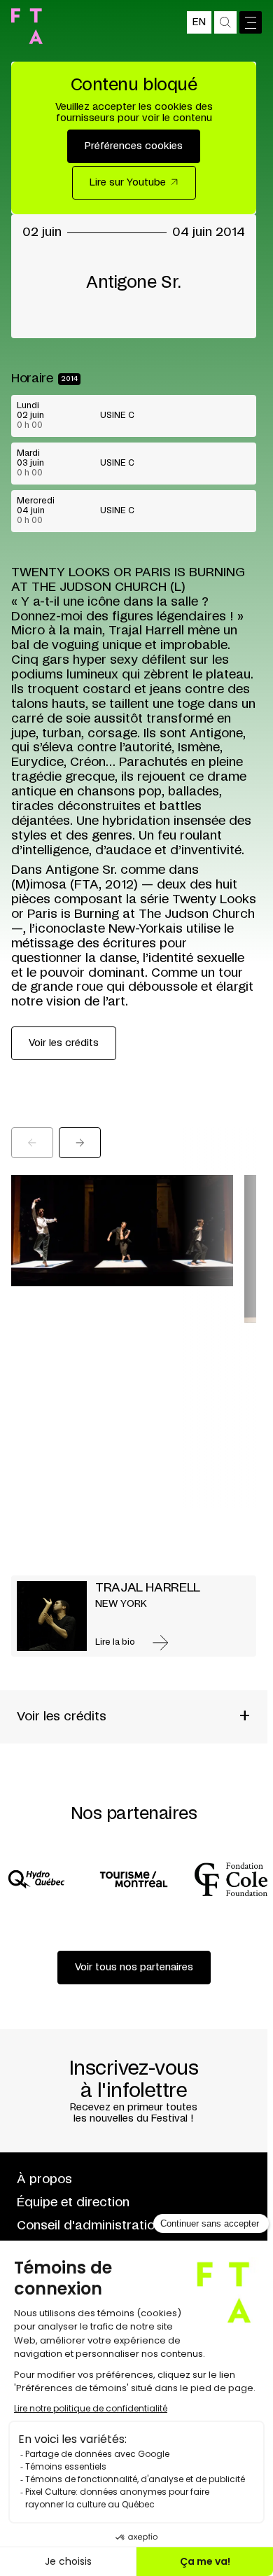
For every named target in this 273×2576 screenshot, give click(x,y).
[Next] (80, 1143)
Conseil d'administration (89, 2226)
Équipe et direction (73, 2203)
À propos (44, 2180)
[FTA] (27, 26)
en (199, 22)
